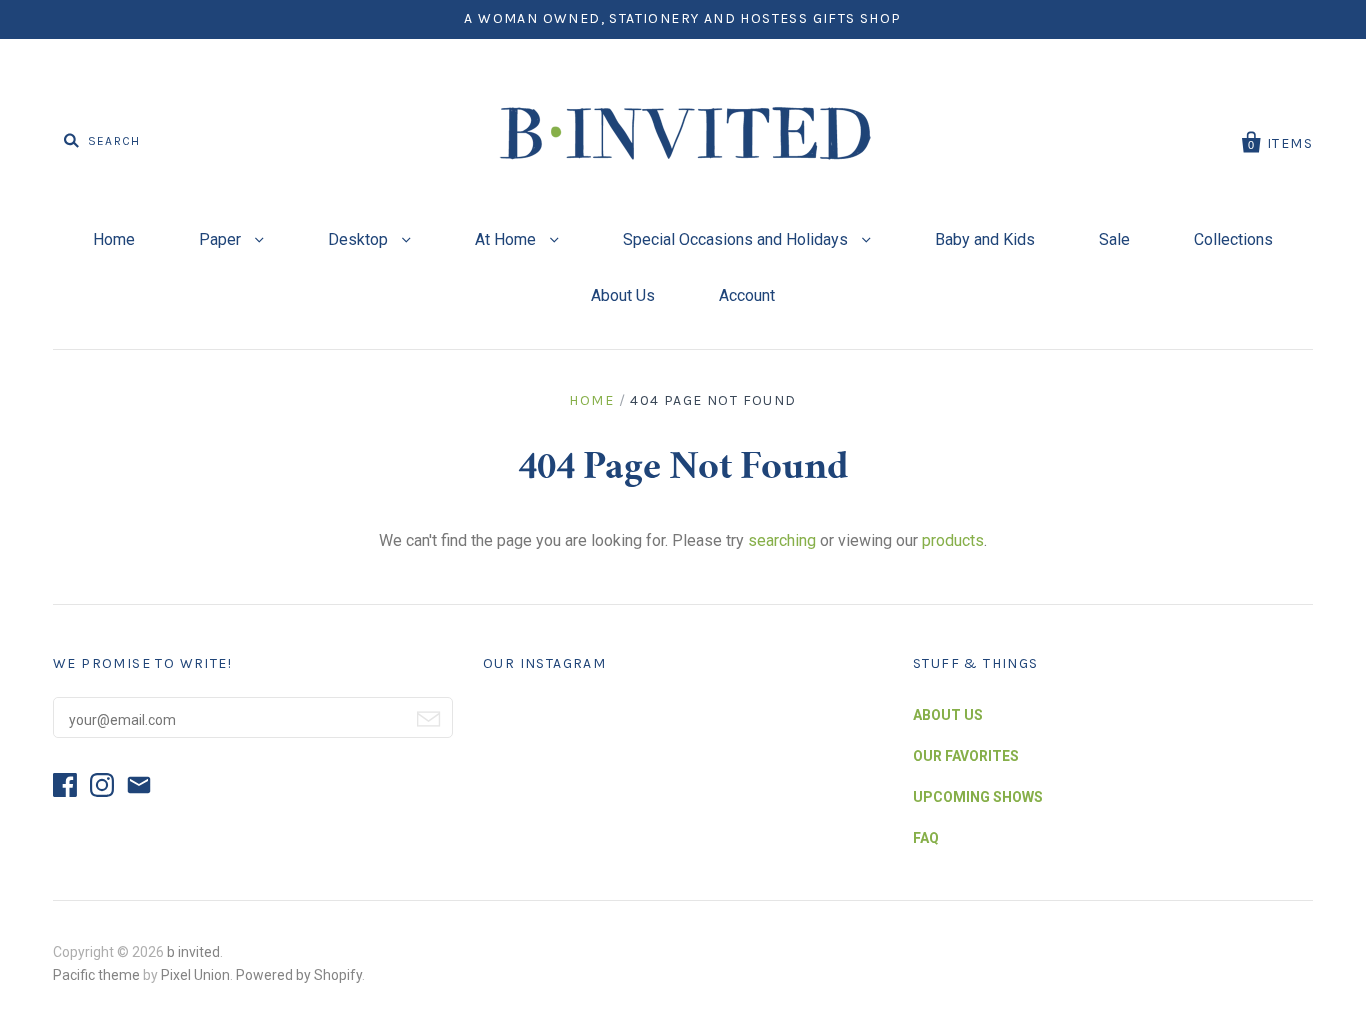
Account (747, 295)
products (953, 540)
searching (782, 540)
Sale (1114, 239)
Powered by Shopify (299, 975)
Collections (1233, 239)
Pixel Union (195, 975)
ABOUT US (948, 715)
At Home (507, 239)
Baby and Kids (985, 239)
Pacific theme (96, 975)
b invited (193, 952)
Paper (222, 239)
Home (114, 239)
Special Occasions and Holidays (737, 239)
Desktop (360, 239)
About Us (623, 295)
